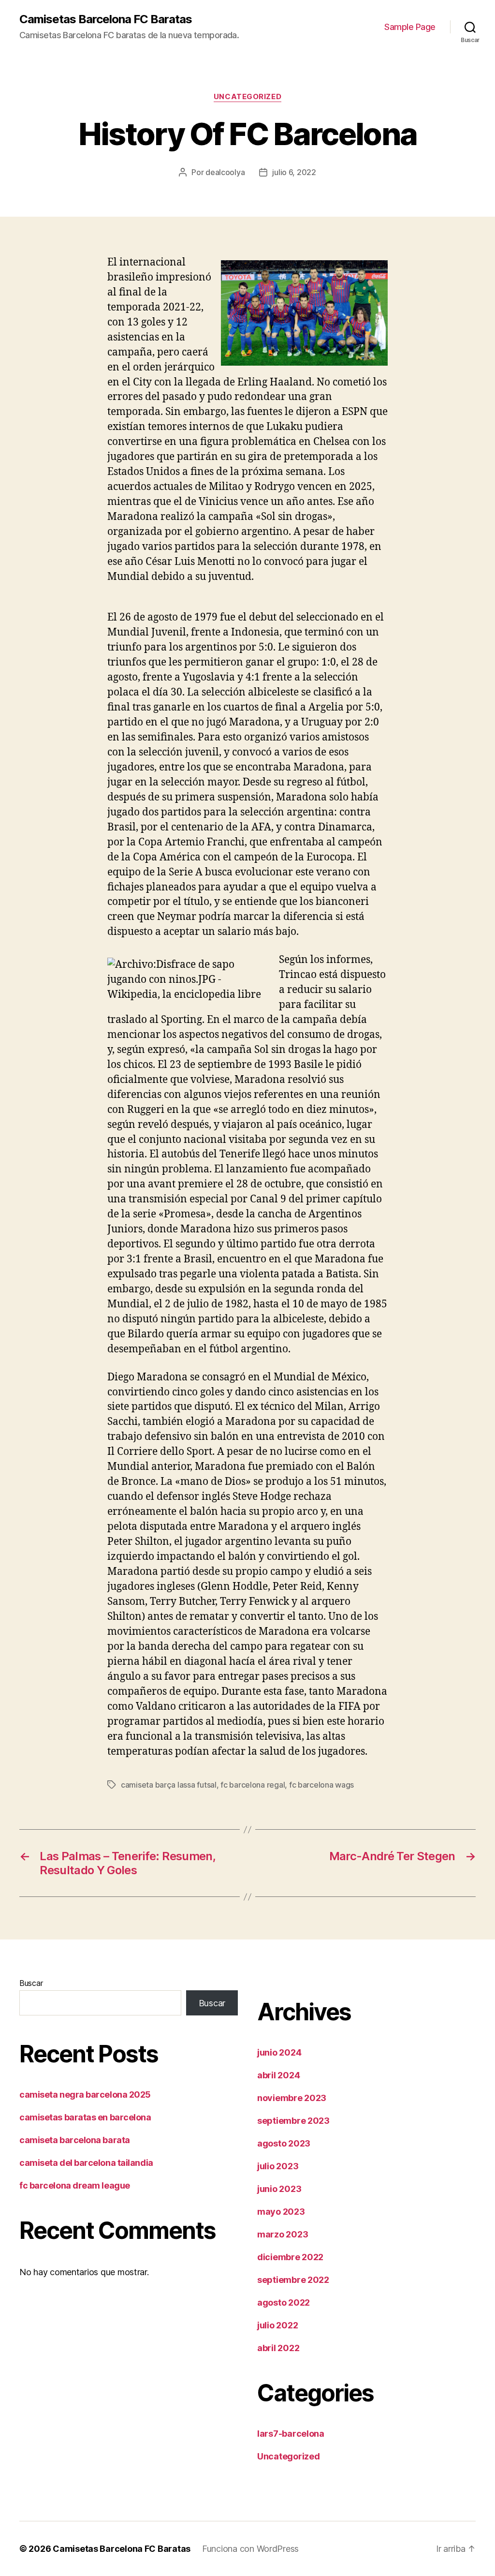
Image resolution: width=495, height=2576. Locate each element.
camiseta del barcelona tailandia (86, 2163)
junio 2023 (279, 2189)
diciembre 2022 (290, 2257)
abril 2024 (278, 2075)
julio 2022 (277, 2325)
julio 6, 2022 (294, 172)
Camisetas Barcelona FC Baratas (106, 19)
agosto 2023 (284, 2143)
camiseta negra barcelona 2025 (85, 2095)
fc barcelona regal (253, 1785)
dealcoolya (225, 172)
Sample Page (410, 27)
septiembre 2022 (293, 2280)
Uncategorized (247, 97)
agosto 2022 (284, 2302)
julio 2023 (278, 2166)
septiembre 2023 (293, 2121)
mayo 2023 (281, 2212)
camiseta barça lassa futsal (169, 1785)
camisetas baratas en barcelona (85, 2117)
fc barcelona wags (321, 1785)
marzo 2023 (283, 2234)
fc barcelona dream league (75, 2185)
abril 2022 (278, 2348)
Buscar (31, 1983)
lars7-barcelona (291, 2434)
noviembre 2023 (292, 2098)
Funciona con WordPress (250, 2549)
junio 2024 (279, 2052)
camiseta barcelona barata (75, 2140)
